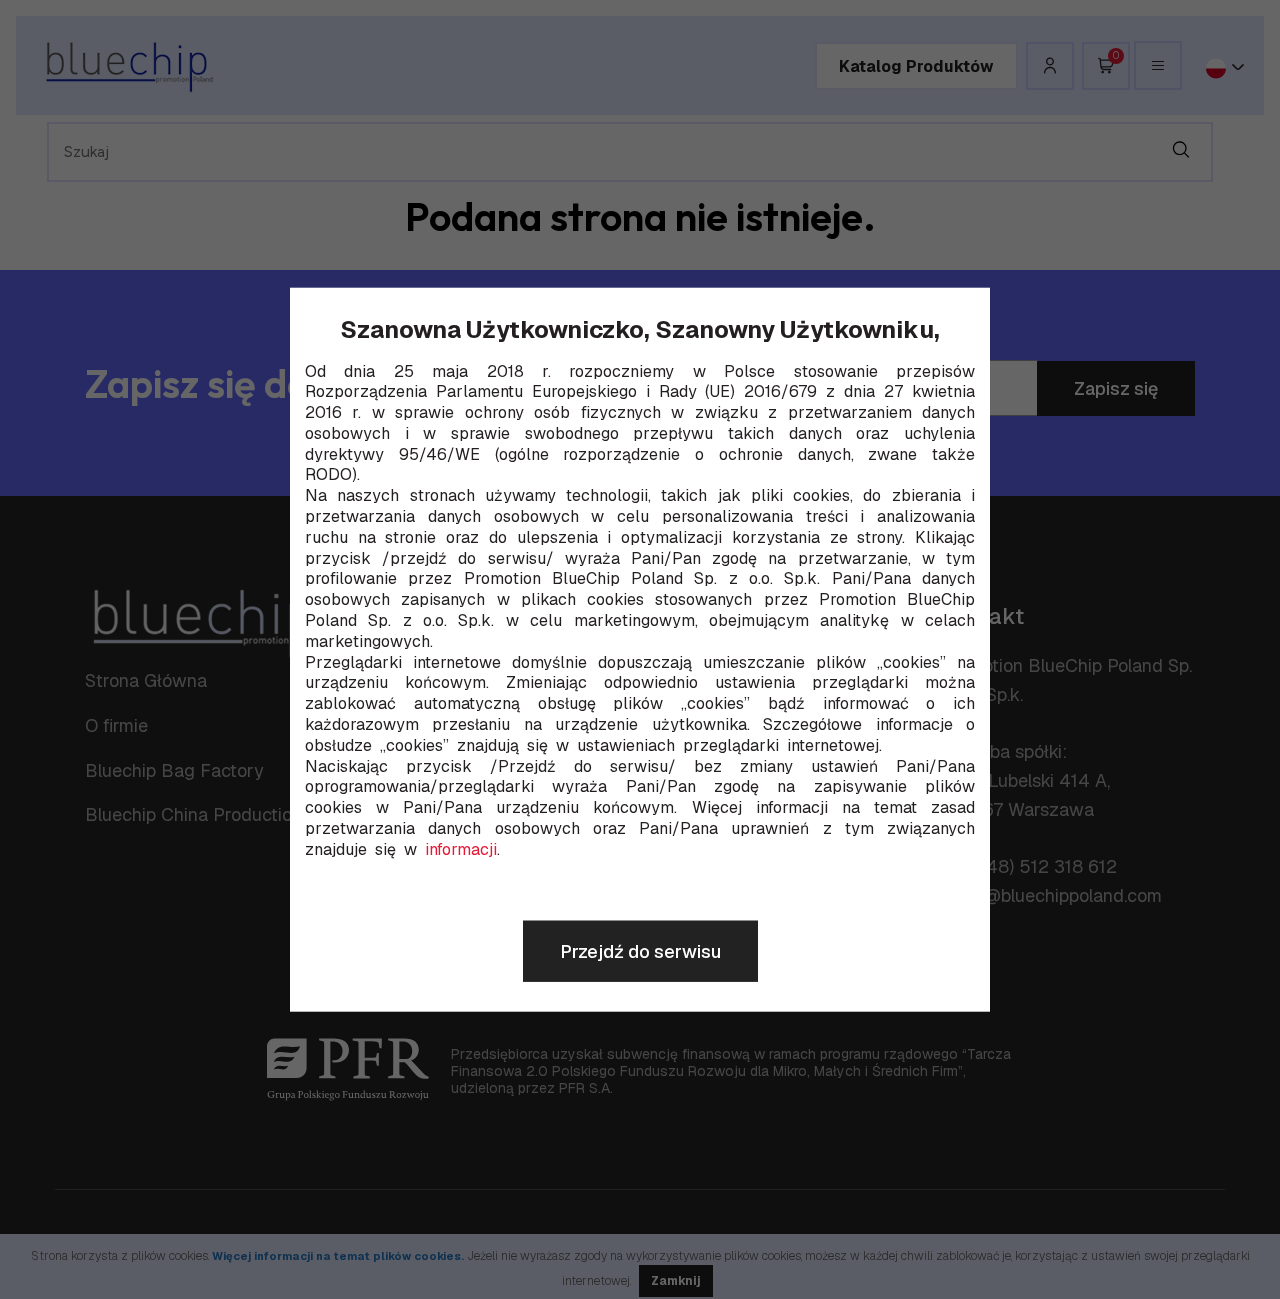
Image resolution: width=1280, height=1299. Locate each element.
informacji (461, 850)
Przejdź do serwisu (640, 951)
